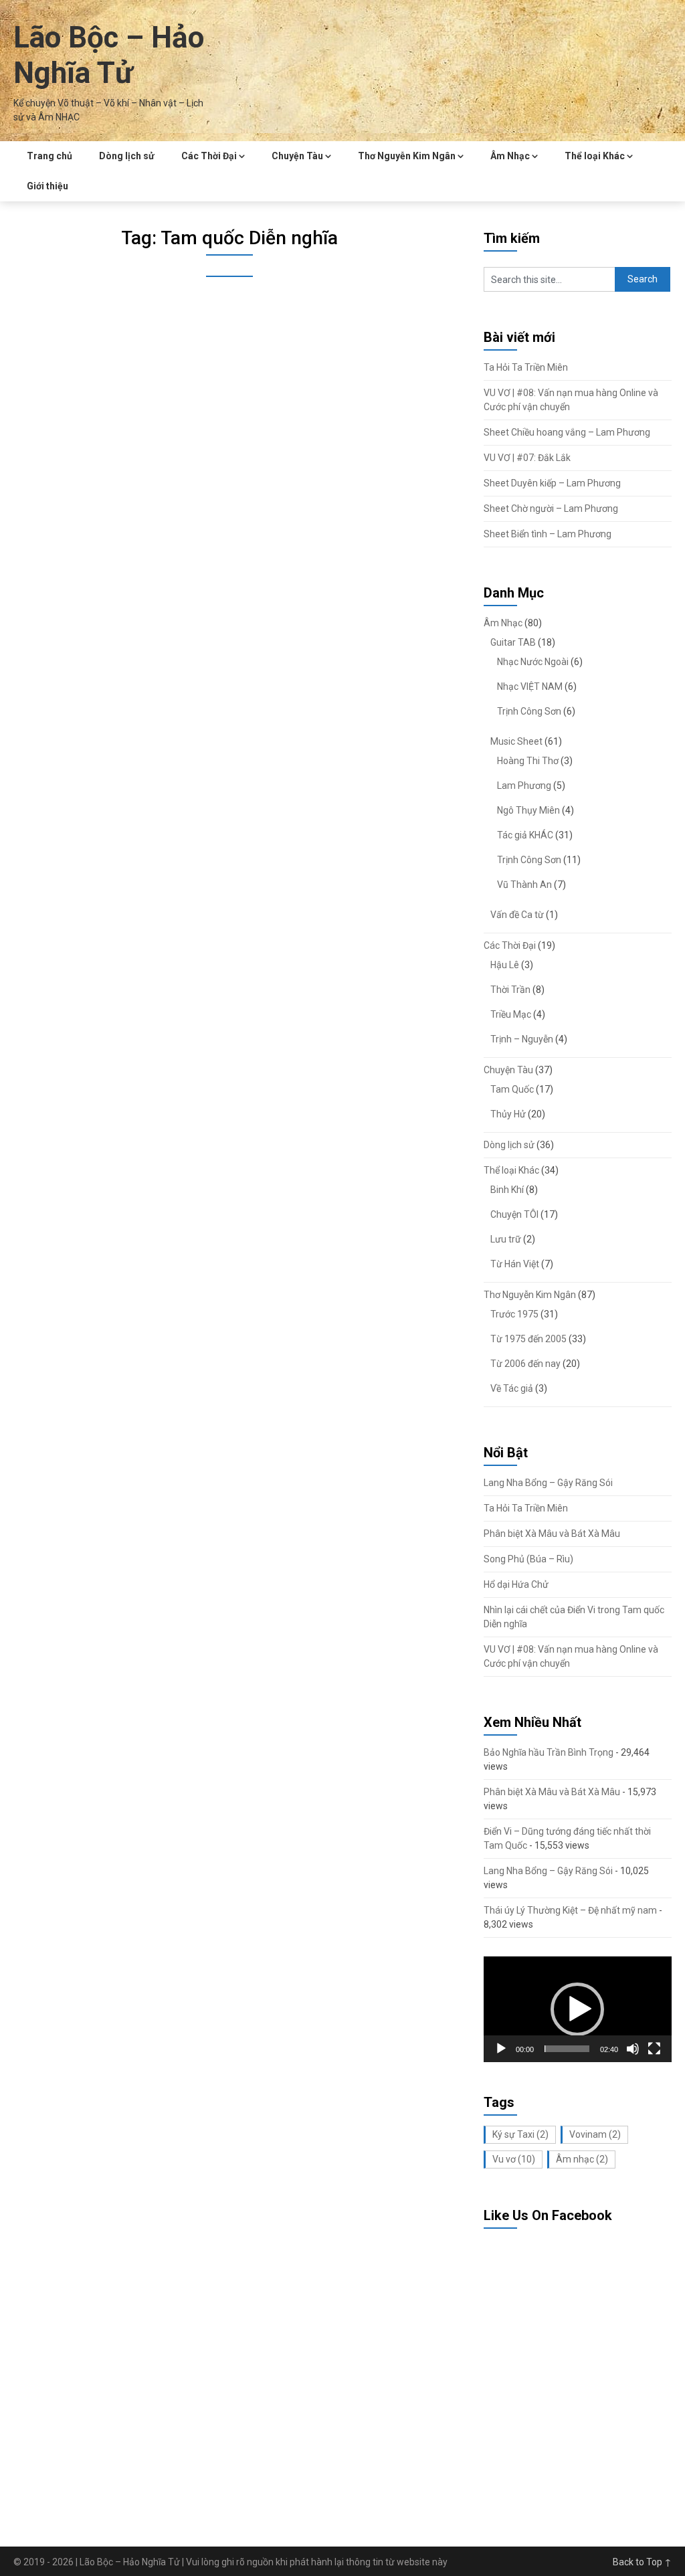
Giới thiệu (47, 186)
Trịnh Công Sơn (529, 711)
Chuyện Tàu (297, 156)
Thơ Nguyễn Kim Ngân (407, 156)
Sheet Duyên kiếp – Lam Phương (552, 483)
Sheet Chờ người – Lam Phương (551, 509)
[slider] (567, 2049)
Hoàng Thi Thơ (528, 761)
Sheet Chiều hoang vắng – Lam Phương (567, 432)
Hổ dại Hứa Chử (516, 1584)
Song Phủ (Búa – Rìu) (528, 1559)
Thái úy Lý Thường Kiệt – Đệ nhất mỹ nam (570, 1910)
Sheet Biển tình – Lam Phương (548, 534)
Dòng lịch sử (127, 156)
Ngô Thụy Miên (528, 810)
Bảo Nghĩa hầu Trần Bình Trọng (549, 1752)
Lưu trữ (506, 1239)
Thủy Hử (508, 1114)
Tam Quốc (512, 1089)
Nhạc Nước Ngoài (533, 662)
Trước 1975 (514, 1314)
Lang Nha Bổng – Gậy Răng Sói (548, 1483)
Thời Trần (510, 990)
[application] (578, 2009)
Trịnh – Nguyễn (522, 1039)
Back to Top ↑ (642, 2562)
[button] (577, 2009)
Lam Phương (524, 786)
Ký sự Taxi (520, 2134)
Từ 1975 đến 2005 (528, 1339)
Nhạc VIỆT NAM (530, 686)
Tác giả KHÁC (525, 835)
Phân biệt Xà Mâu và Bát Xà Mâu (552, 1534)
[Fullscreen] (654, 2049)
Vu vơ (514, 2159)
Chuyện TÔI (514, 1214)
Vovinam (595, 2134)
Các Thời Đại (209, 156)
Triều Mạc (511, 1014)
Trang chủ (50, 156)
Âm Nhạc (510, 156)
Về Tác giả (512, 1388)
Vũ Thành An (524, 885)
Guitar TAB (513, 642)
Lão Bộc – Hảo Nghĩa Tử (109, 55)
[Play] (501, 2049)
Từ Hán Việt (515, 1264)
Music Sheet (516, 741)
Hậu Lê (505, 965)
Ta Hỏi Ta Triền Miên (526, 367)
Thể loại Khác (595, 156)
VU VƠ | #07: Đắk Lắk (527, 458)
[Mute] (633, 2049)
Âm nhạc (582, 2159)
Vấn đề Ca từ (517, 915)
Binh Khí (507, 1190)
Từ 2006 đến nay (525, 1364)
